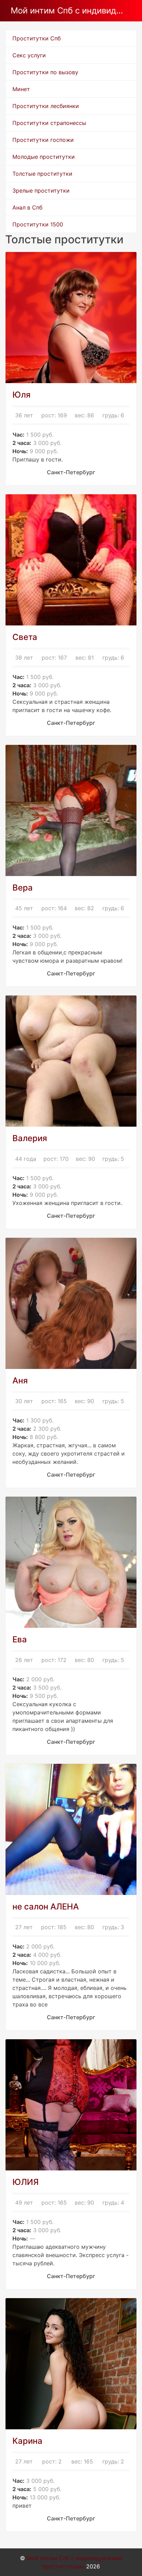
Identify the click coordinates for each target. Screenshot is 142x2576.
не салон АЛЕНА (46, 1907)
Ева (20, 1639)
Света (25, 637)
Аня (20, 1381)
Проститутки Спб (37, 38)
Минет (21, 89)
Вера (23, 888)
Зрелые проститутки (41, 191)
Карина (27, 2441)
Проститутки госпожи (43, 140)
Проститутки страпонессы (49, 123)
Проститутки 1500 (38, 224)
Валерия (30, 1138)
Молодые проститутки (44, 157)
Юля (22, 395)
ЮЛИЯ (26, 2182)
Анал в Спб (27, 207)
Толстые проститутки (42, 174)
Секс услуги (29, 55)
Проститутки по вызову (45, 72)
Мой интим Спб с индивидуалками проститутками (68, 11)
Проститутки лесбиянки (46, 106)
